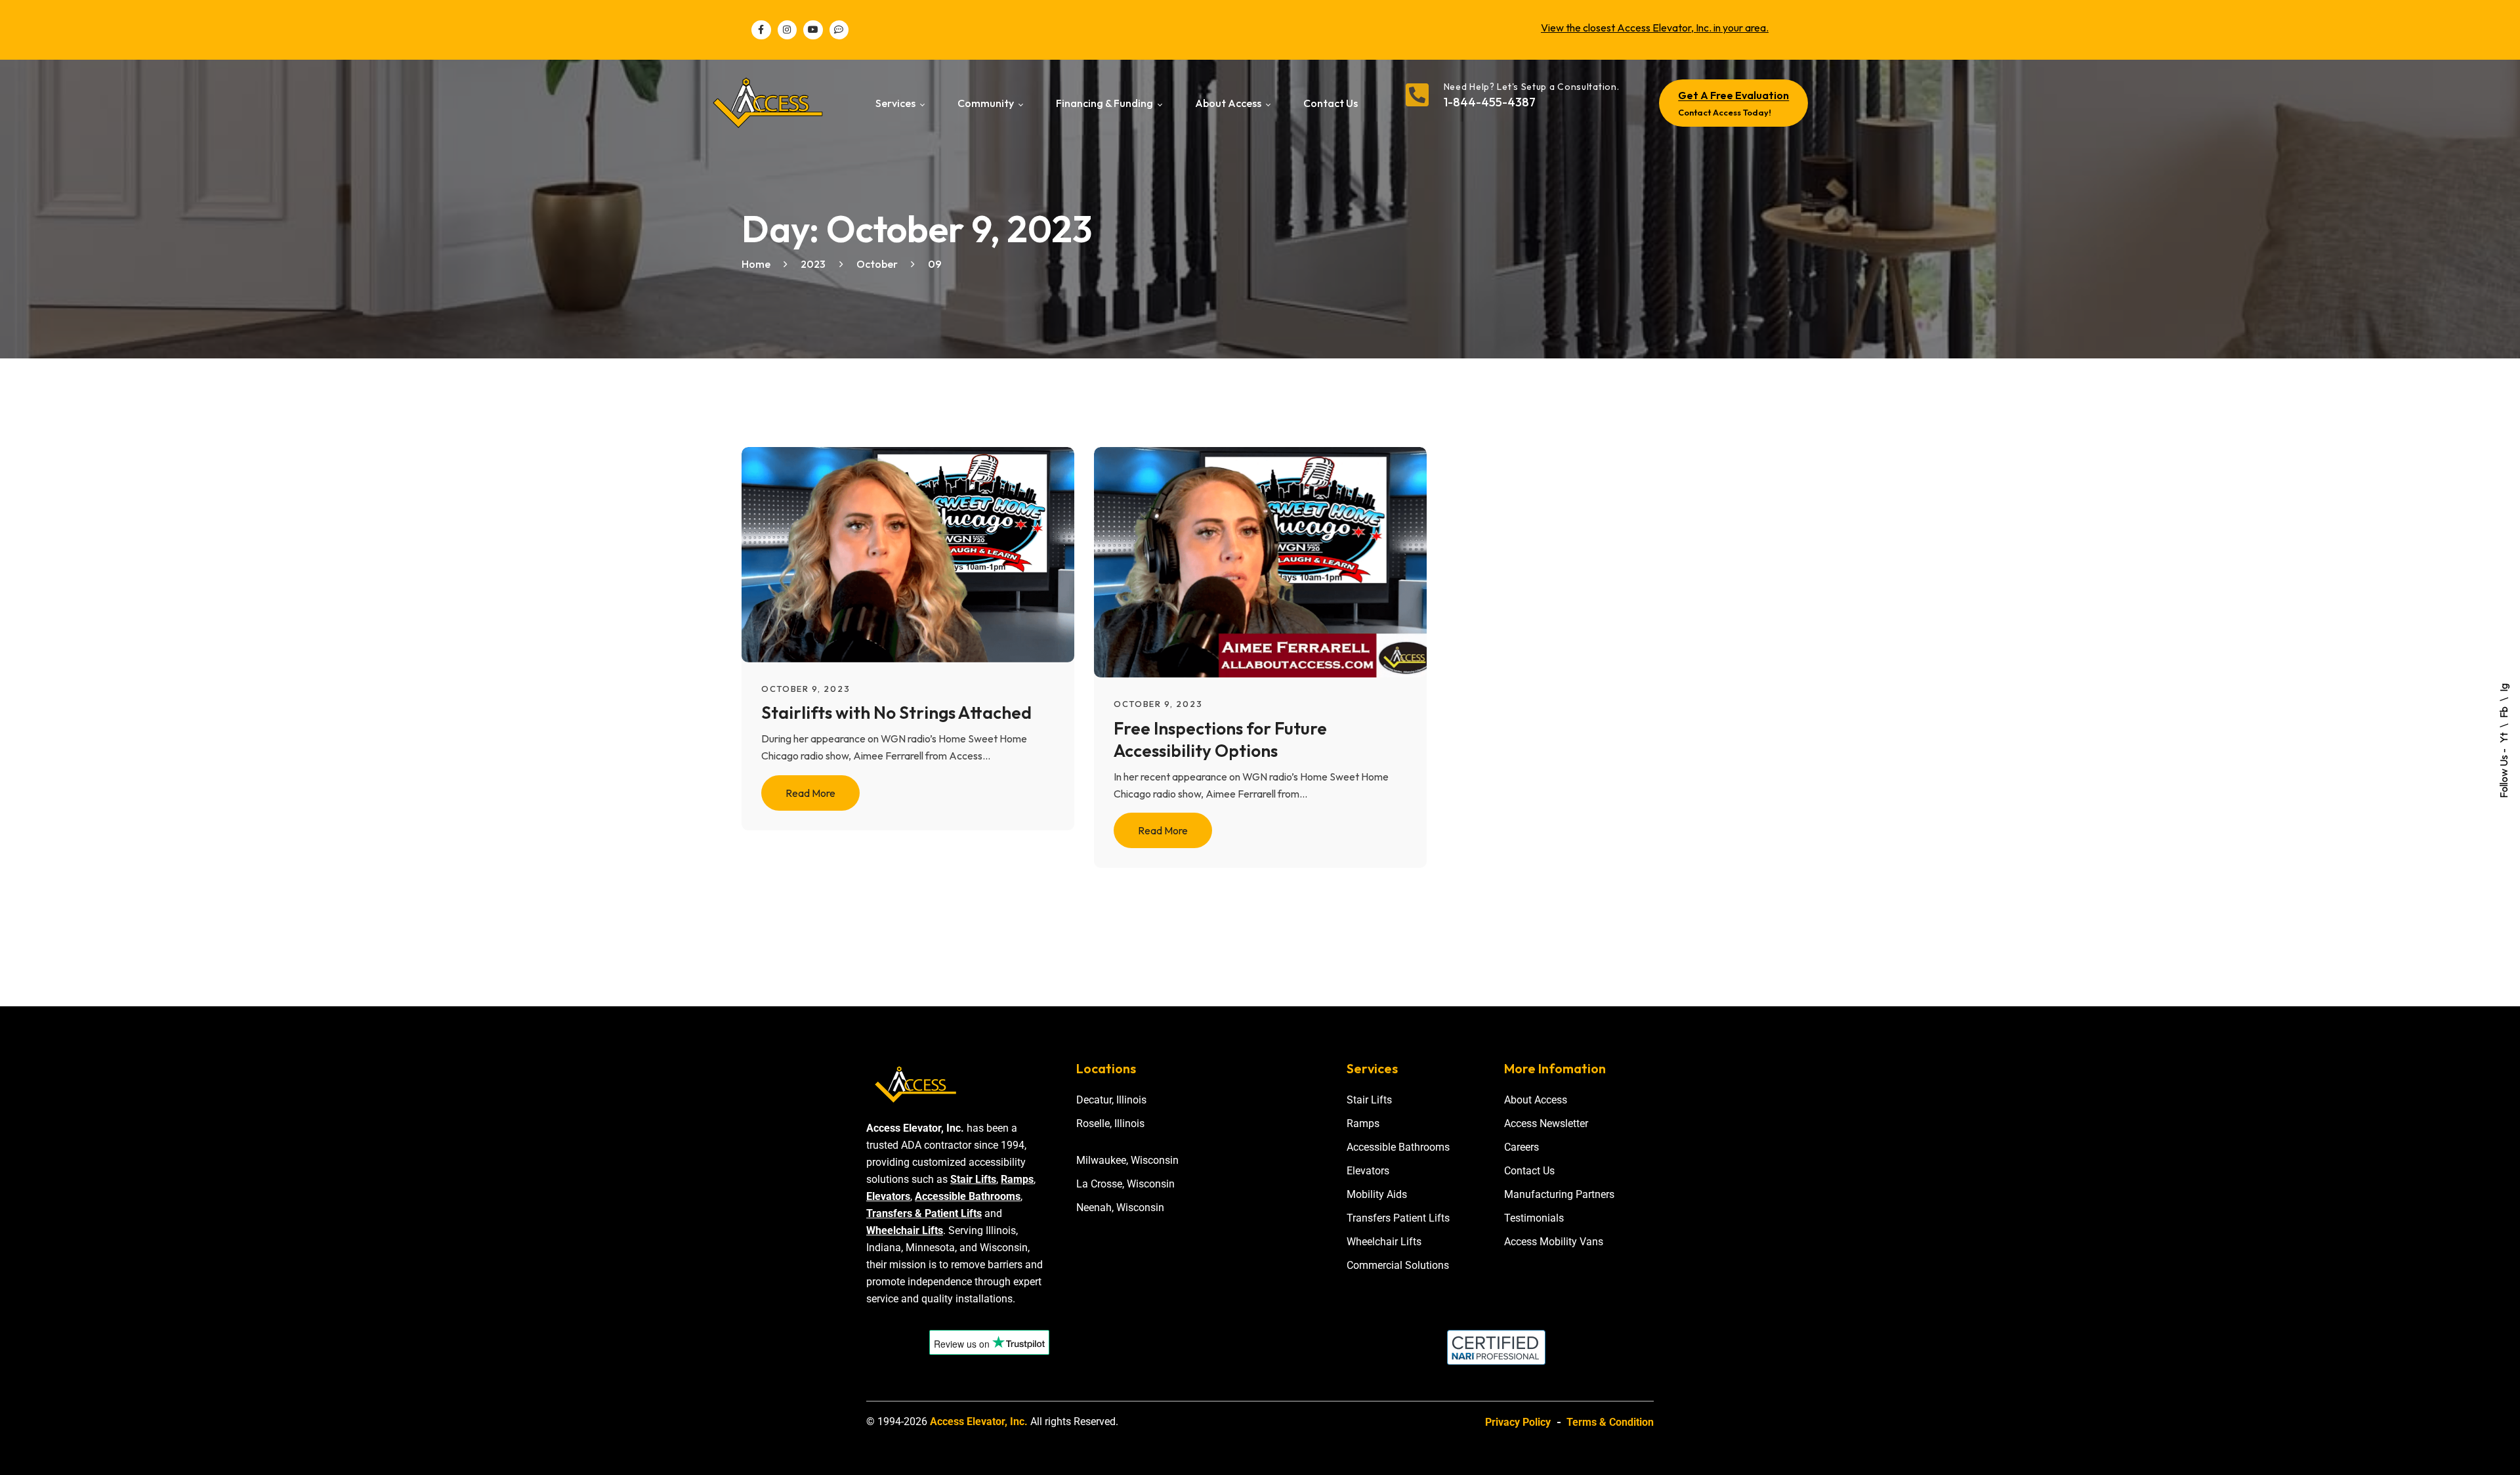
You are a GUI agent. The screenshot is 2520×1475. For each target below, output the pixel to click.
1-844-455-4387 (1490, 102)
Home (756, 264)
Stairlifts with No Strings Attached (896, 713)
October (877, 264)
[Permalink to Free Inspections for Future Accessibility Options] (1277, 561)
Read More (810, 793)
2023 (813, 264)
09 (935, 264)
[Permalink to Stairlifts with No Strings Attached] (924, 553)
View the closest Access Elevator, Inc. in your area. (1655, 28)
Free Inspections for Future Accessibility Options (1220, 739)
